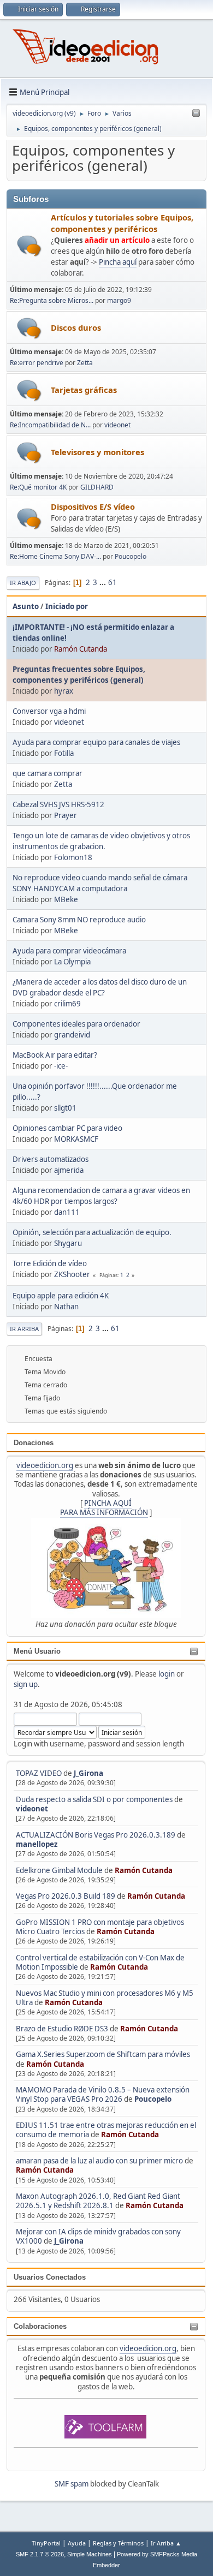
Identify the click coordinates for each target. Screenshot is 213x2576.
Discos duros (76, 327)
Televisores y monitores (97, 452)
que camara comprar (48, 773)
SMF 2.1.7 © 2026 (40, 2554)
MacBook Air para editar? (55, 1055)
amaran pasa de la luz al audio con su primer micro (99, 2161)
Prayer (66, 815)
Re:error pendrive (37, 363)
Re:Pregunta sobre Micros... (52, 300)
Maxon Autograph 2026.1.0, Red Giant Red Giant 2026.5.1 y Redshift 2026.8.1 (98, 2201)
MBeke (66, 899)
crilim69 (67, 1004)
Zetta (85, 363)
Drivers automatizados (51, 1159)
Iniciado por (67, 606)
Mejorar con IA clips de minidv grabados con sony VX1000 (98, 2236)
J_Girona (88, 1773)
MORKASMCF (76, 1139)
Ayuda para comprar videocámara (69, 951)
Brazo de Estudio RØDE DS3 (62, 2029)
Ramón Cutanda (144, 1870)
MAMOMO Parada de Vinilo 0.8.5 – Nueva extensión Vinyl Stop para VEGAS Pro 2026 (103, 2094)
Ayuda (77, 2543)
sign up (26, 1684)
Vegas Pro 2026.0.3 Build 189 (66, 1896)
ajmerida (69, 1170)
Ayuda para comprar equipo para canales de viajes (96, 742)
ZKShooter (72, 1274)
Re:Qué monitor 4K (38, 487)
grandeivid (72, 1035)
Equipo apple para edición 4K (61, 1296)
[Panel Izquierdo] (196, 114)
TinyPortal (46, 2543)
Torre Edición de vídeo (50, 1263)
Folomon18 (73, 857)
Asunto (26, 606)
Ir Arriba (24, 1329)
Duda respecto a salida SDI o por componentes (94, 1799)
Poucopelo (153, 2099)
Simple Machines (90, 2554)
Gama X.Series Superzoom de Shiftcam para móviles (103, 2054)
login (167, 1674)
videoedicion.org (45, 1465)
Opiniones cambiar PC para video (67, 1128)
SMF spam (72, 2484)
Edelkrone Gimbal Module (59, 1870)
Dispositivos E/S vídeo (93, 506)
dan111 (67, 1212)
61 (113, 582)
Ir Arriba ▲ (166, 2543)
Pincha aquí (118, 262)
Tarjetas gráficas (84, 390)
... (103, 582)
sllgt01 (65, 1108)
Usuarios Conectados (50, 2277)
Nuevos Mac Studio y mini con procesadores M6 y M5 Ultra (105, 1998)
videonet (32, 1809)
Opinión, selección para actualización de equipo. (92, 1232)
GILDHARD (97, 487)
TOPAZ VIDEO (39, 1773)
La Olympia (72, 962)
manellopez (37, 1844)
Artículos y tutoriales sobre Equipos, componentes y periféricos (122, 223)
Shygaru (68, 1243)
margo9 (119, 300)
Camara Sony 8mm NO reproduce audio (79, 920)
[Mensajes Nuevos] (29, 246)
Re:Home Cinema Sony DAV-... (55, 556)
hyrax (64, 691)
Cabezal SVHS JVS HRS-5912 (58, 804)
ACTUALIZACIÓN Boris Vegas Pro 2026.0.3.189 (96, 1835)
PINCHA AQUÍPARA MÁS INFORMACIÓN (104, 1508)
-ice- (61, 1066)
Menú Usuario (37, 1651)
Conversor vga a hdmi (49, 711)
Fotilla (64, 753)
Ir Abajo (23, 583)
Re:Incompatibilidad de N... (50, 425)
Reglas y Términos (118, 2543)
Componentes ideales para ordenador (76, 1024)
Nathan (66, 1307)
